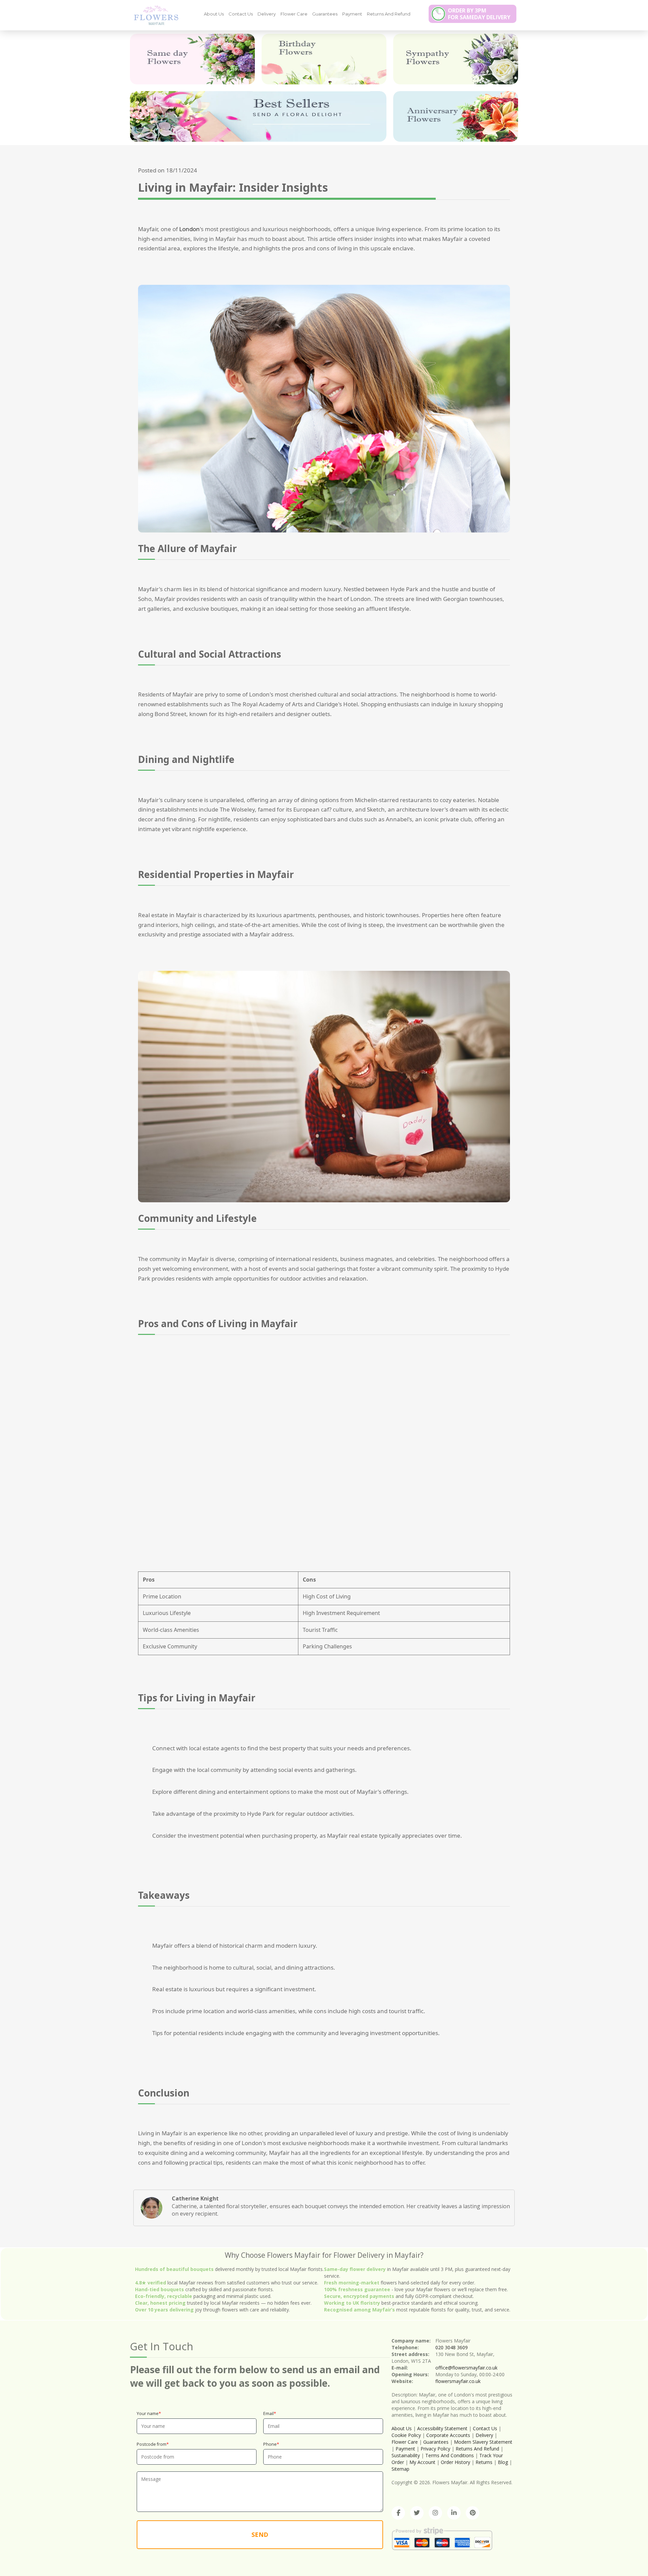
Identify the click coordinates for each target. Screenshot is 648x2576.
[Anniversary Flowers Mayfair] (456, 116)
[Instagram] (435, 2513)
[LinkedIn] (454, 2513)
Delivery (267, 14)
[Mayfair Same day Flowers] (192, 59)
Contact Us (241, 14)
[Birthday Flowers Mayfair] (324, 59)
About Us (214, 14)
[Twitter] (417, 2513)
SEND (260, 2534)
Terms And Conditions (450, 2455)
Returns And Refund (389, 14)
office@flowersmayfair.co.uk (466, 2368)
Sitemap (400, 2469)
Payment (352, 14)
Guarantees (325, 14)
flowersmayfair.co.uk (458, 2381)
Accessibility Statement (442, 2428)
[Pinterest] (473, 2513)
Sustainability (406, 2455)
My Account (422, 2462)
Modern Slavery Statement (483, 2442)
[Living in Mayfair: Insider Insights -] (154, 15)
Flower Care (294, 14)
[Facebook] (398, 2513)
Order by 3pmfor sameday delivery (479, 14)
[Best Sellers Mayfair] (258, 116)
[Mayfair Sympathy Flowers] (456, 59)
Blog (503, 2462)
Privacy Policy (435, 2449)
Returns (484, 2462)
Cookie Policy (406, 2435)
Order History (455, 2462)
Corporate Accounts (448, 2435)
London (190, 229)
